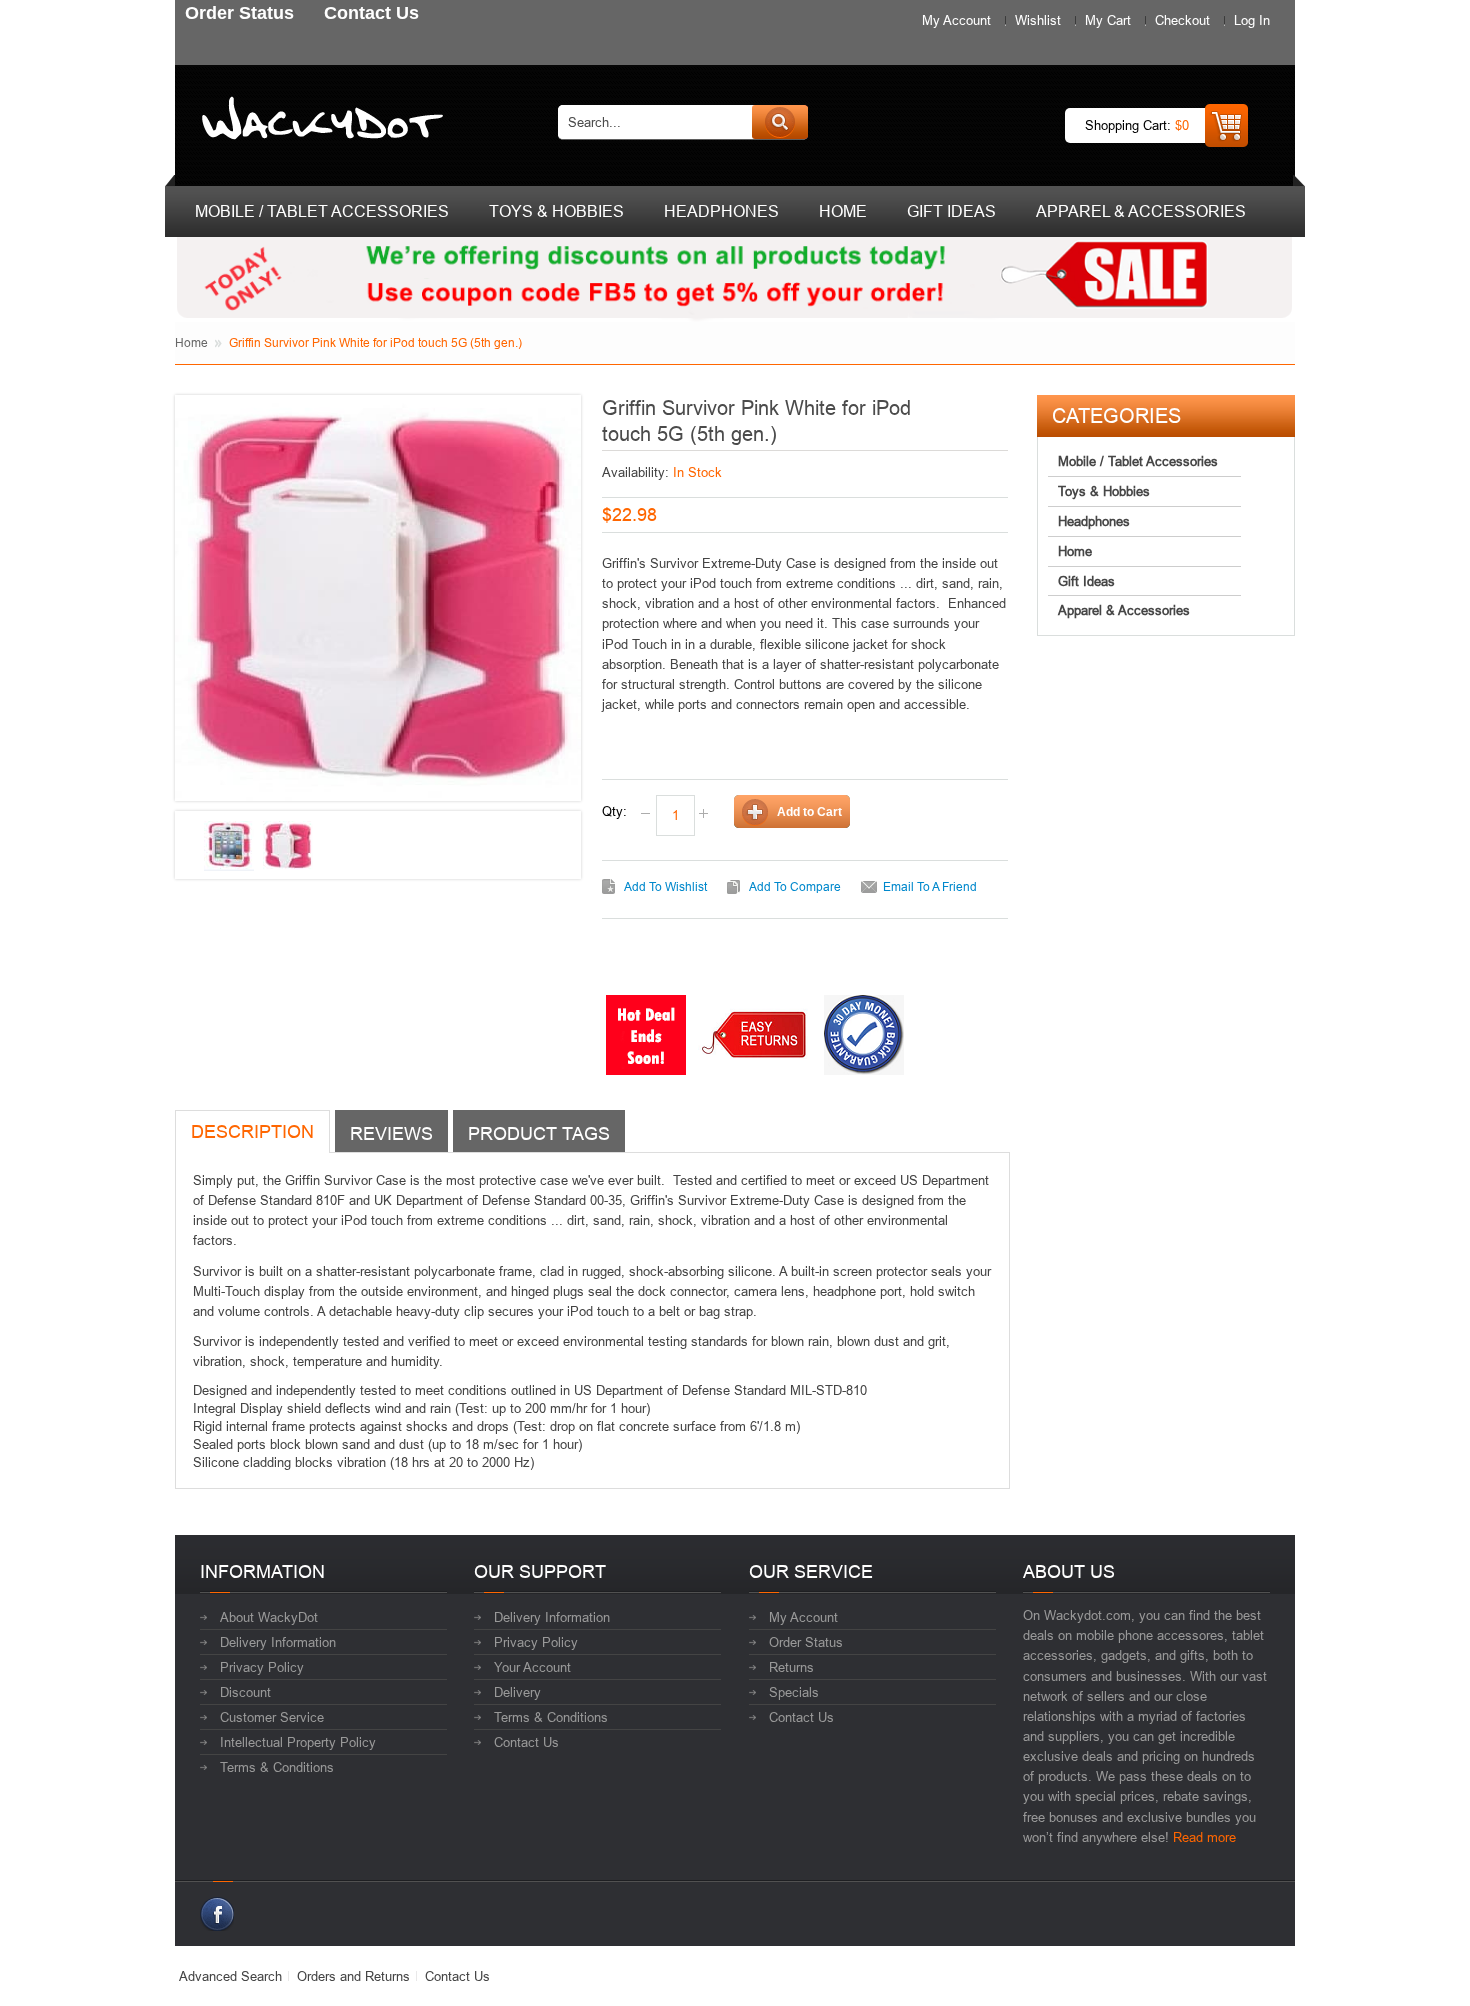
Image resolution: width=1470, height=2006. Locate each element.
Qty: (614, 811)
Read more (1204, 1837)
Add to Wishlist (665, 886)
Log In (1252, 20)
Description (252, 1131)
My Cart (1108, 20)
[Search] (780, 122)
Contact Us (526, 1742)
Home (191, 342)
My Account (956, 20)
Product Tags (539, 1133)
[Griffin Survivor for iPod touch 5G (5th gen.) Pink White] (229, 846)
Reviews (391, 1133)
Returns (791, 1667)
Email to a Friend (930, 886)
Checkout (1182, 20)
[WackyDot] (318, 122)
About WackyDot (269, 1617)
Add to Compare (795, 886)
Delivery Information (278, 1642)
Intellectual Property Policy (298, 1742)
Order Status (806, 1642)
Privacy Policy (262, 1667)
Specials (794, 1692)
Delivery (517, 1692)
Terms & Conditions (277, 1767)
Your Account (532, 1667)
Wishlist (1038, 20)
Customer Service (272, 1717)
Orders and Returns (353, 1976)
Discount (245, 1692)
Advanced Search (230, 1976)
